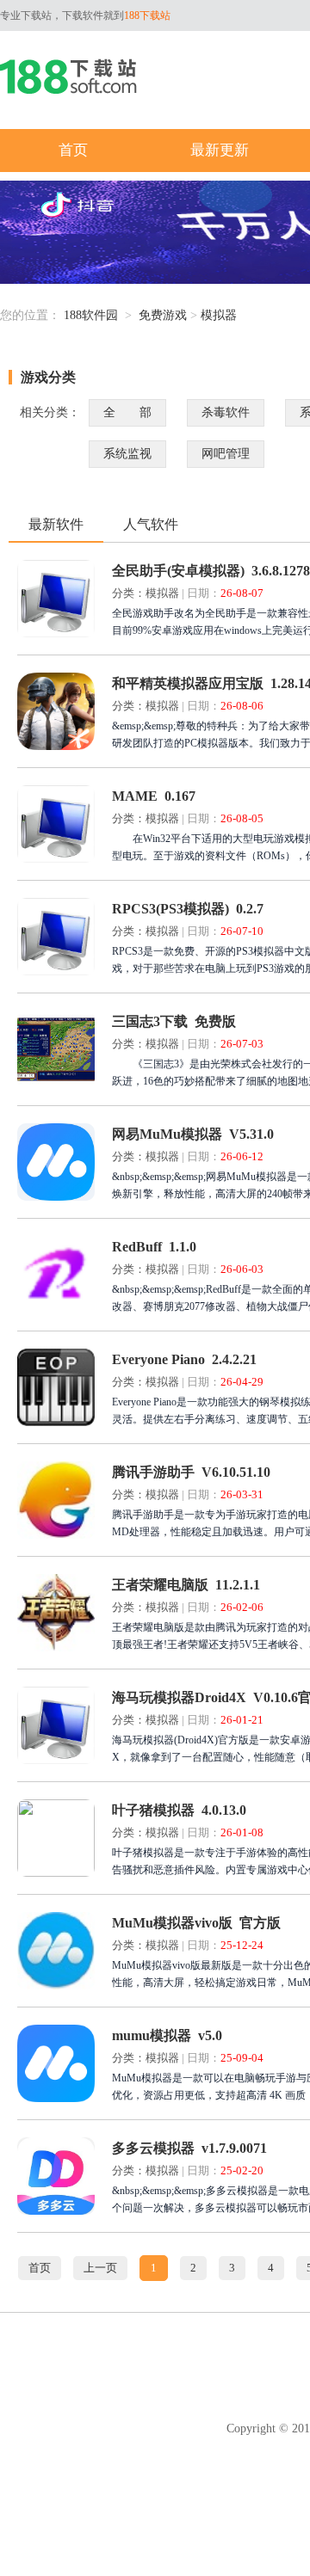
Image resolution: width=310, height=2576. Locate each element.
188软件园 (91, 315)
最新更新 (220, 150)
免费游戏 (163, 315)
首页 (73, 150)
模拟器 (219, 315)
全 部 (127, 412)
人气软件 (151, 524)
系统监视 (127, 454)
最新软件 (56, 524)
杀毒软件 (226, 412)
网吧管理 (226, 454)
